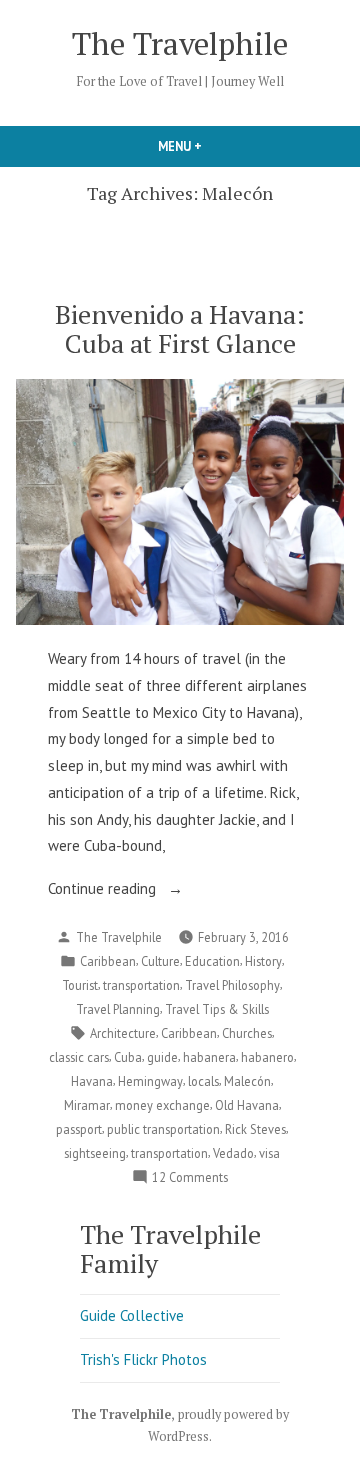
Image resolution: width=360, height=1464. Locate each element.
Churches (247, 1033)
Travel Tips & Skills (217, 1009)
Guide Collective (132, 1315)
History (263, 961)
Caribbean (108, 961)
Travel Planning (118, 1009)
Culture (160, 961)
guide (162, 1057)
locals (203, 1081)
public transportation (163, 1129)
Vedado (233, 1153)
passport (79, 1129)
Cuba (128, 1057)
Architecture (123, 1033)
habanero (267, 1057)
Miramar (87, 1105)
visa (269, 1153)
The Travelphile (180, 43)
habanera (209, 1057)
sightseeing (95, 1153)
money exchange (162, 1105)
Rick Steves (255, 1129)
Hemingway (150, 1081)
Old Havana (247, 1105)
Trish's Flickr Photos (143, 1359)
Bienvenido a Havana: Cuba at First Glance (180, 328)
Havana (92, 1081)
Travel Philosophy (232, 985)
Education (212, 961)
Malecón (247, 1081)
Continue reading (140, 890)
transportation (141, 985)
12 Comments (190, 1178)
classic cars (79, 1057)
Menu (214, 146)
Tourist (80, 985)
